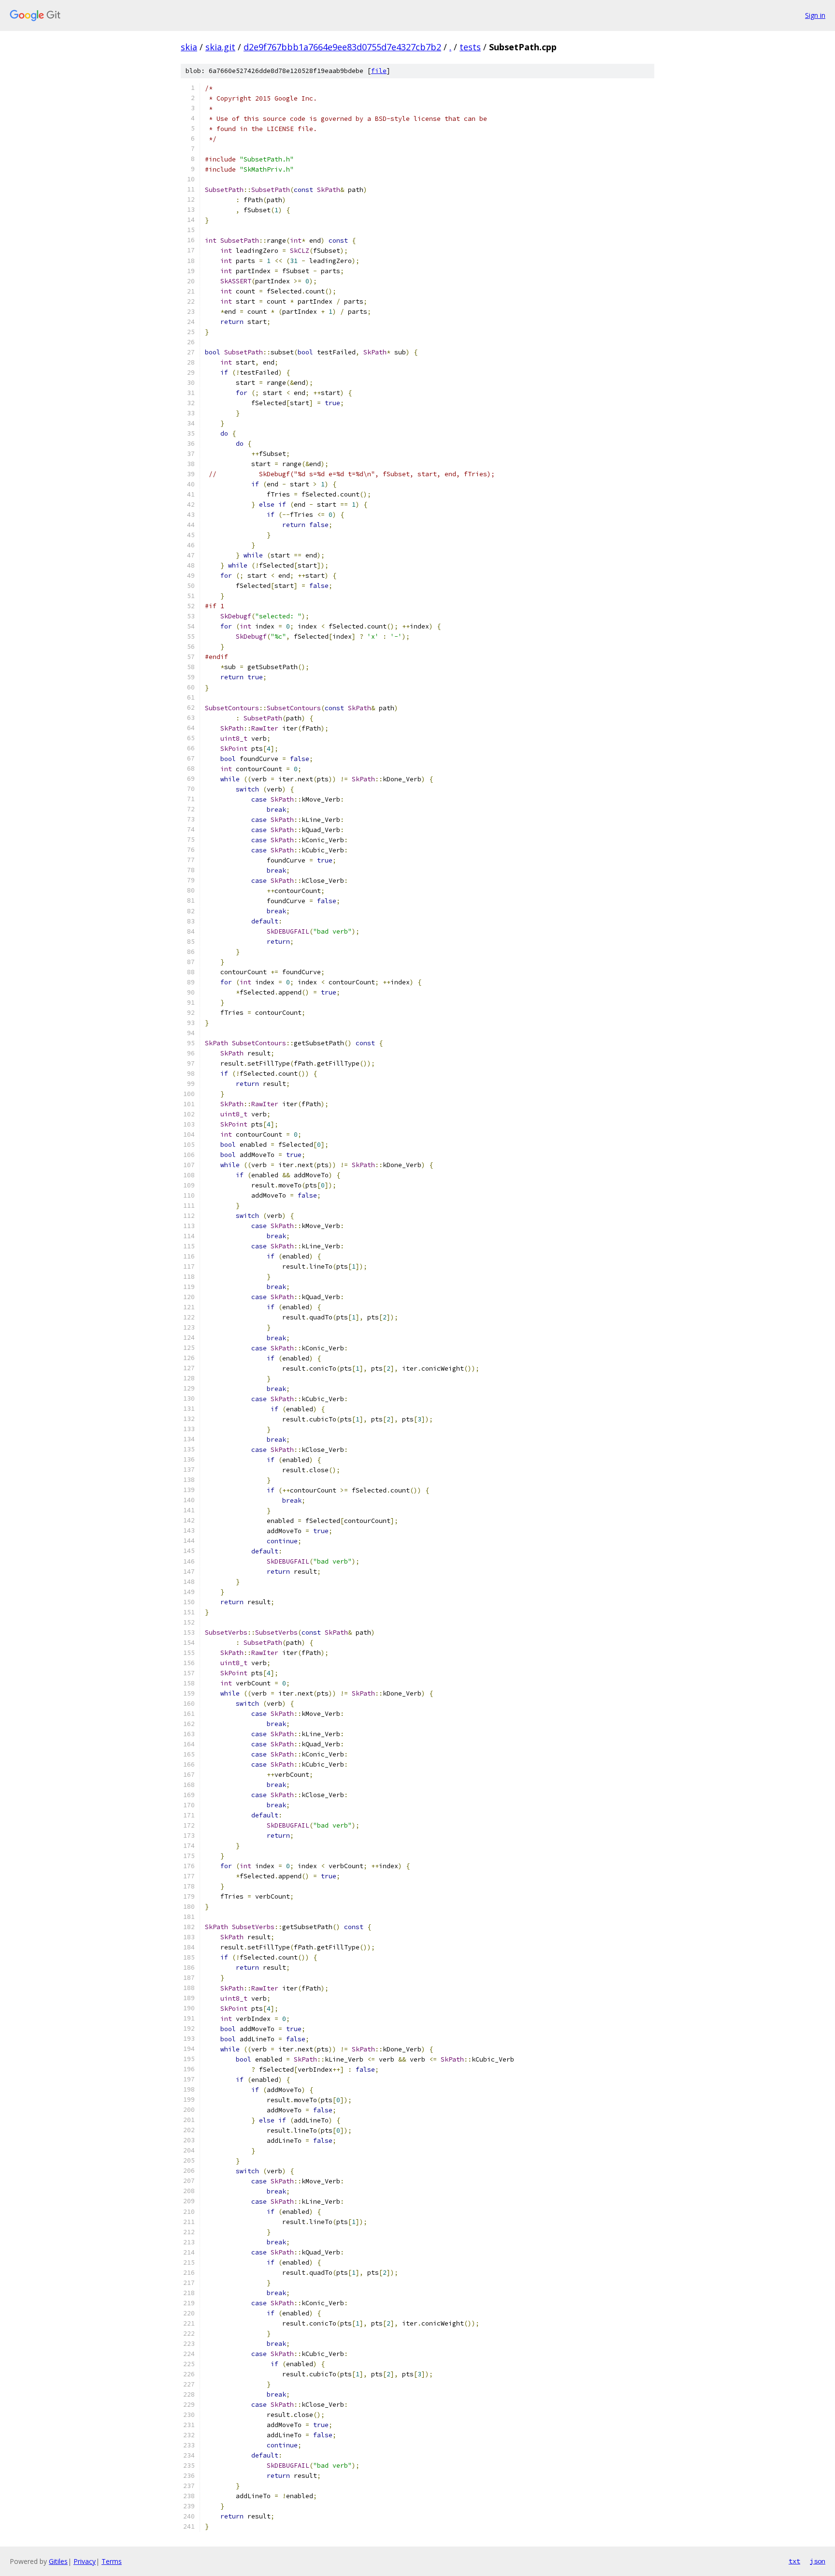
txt (794, 2561)
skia (189, 47)
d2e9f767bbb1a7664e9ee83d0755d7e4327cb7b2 (342, 47)
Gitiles (58, 2561)
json (818, 2561)
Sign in (815, 15)
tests (470, 47)
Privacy (85, 2561)
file (379, 71)
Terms (112, 2561)
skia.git (220, 47)
